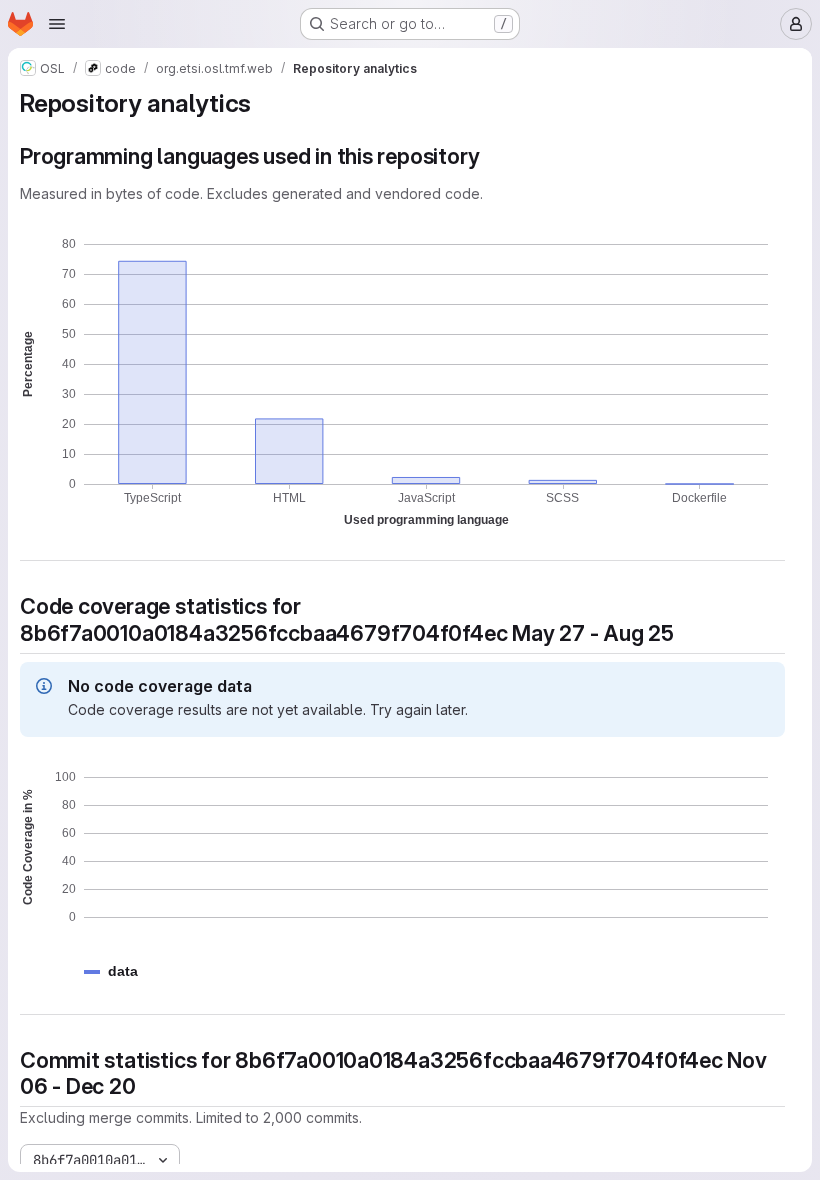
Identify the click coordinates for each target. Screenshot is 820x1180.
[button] (123, 971)
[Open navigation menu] (57, 24)
